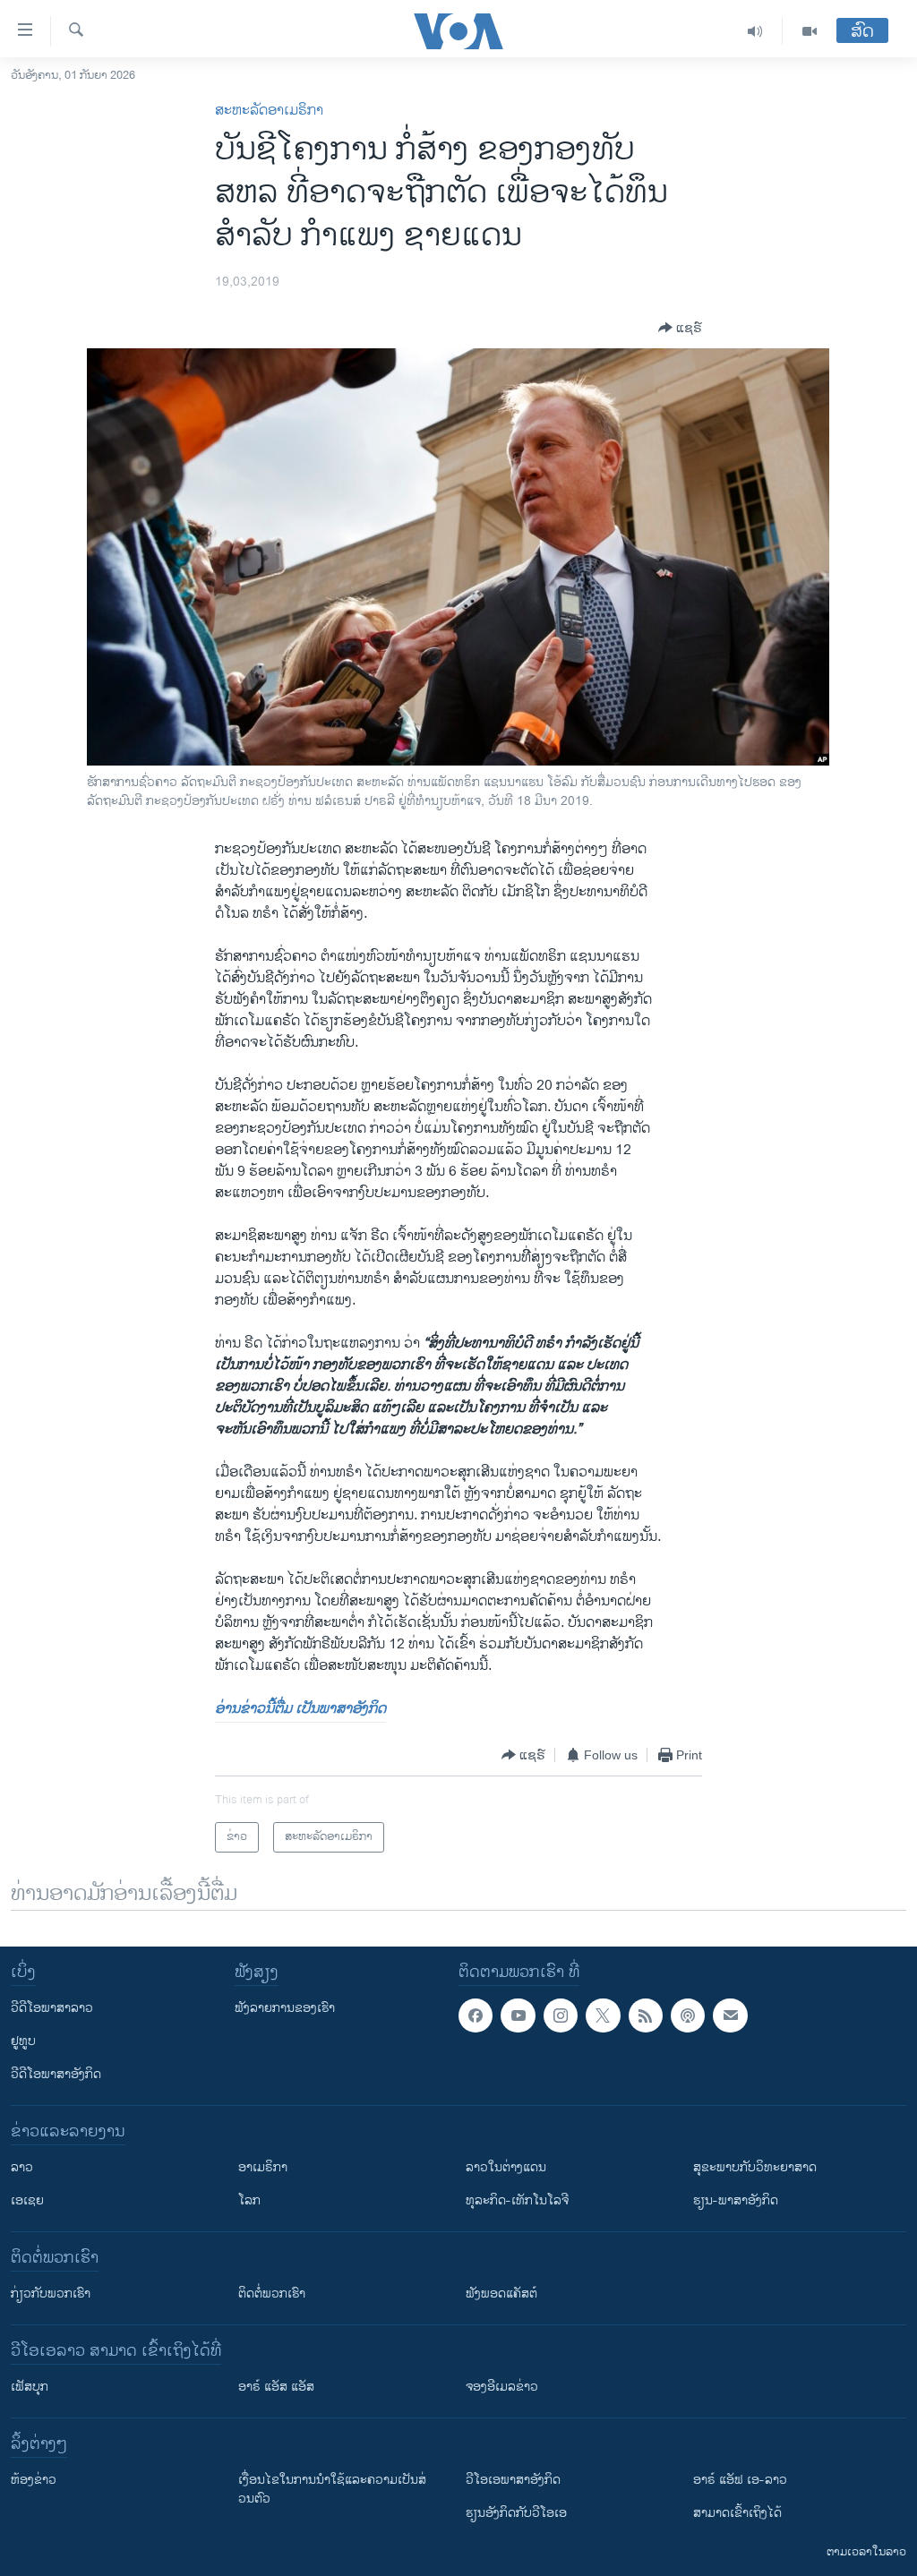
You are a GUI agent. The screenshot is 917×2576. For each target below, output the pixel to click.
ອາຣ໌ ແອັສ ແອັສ (276, 2387)
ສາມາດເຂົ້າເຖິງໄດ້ (737, 2513)
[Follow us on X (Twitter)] (603, 2015)
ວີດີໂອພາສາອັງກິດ (56, 2074)
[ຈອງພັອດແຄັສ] (730, 2015)
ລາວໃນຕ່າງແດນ (506, 2167)
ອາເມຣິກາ (263, 2167)
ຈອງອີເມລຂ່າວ (502, 2387)
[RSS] (646, 2015)
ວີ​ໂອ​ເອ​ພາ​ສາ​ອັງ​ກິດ (513, 2480)
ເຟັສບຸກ (30, 2387)
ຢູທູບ (23, 2041)
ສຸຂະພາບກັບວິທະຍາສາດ (755, 2167)
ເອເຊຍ (27, 2200)
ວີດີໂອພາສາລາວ (52, 2008)
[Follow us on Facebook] (476, 2015)
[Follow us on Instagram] (561, 2015)
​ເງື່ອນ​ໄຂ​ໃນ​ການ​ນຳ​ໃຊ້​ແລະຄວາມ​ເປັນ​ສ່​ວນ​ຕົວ (332, 2489)
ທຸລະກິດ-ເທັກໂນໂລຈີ (517, 2200)
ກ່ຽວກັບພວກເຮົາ (51, 2294)
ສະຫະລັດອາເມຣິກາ (269, 111)
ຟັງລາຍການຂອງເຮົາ (285, 2008)
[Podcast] (688, 2015)
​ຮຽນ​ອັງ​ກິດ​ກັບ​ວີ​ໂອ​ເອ (516, 2513)
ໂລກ (249, 2200)
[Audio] (755, 31)
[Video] (810, 31)
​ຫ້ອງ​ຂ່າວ (34, 2480)
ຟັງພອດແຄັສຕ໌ (501, 2294)
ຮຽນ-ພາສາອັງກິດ (736, 2200)
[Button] (680, 328)
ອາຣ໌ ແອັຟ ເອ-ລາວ (740, 2480)
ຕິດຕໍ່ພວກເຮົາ (272, 2294)
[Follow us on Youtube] (518, 2015)
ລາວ (22, 2167)
